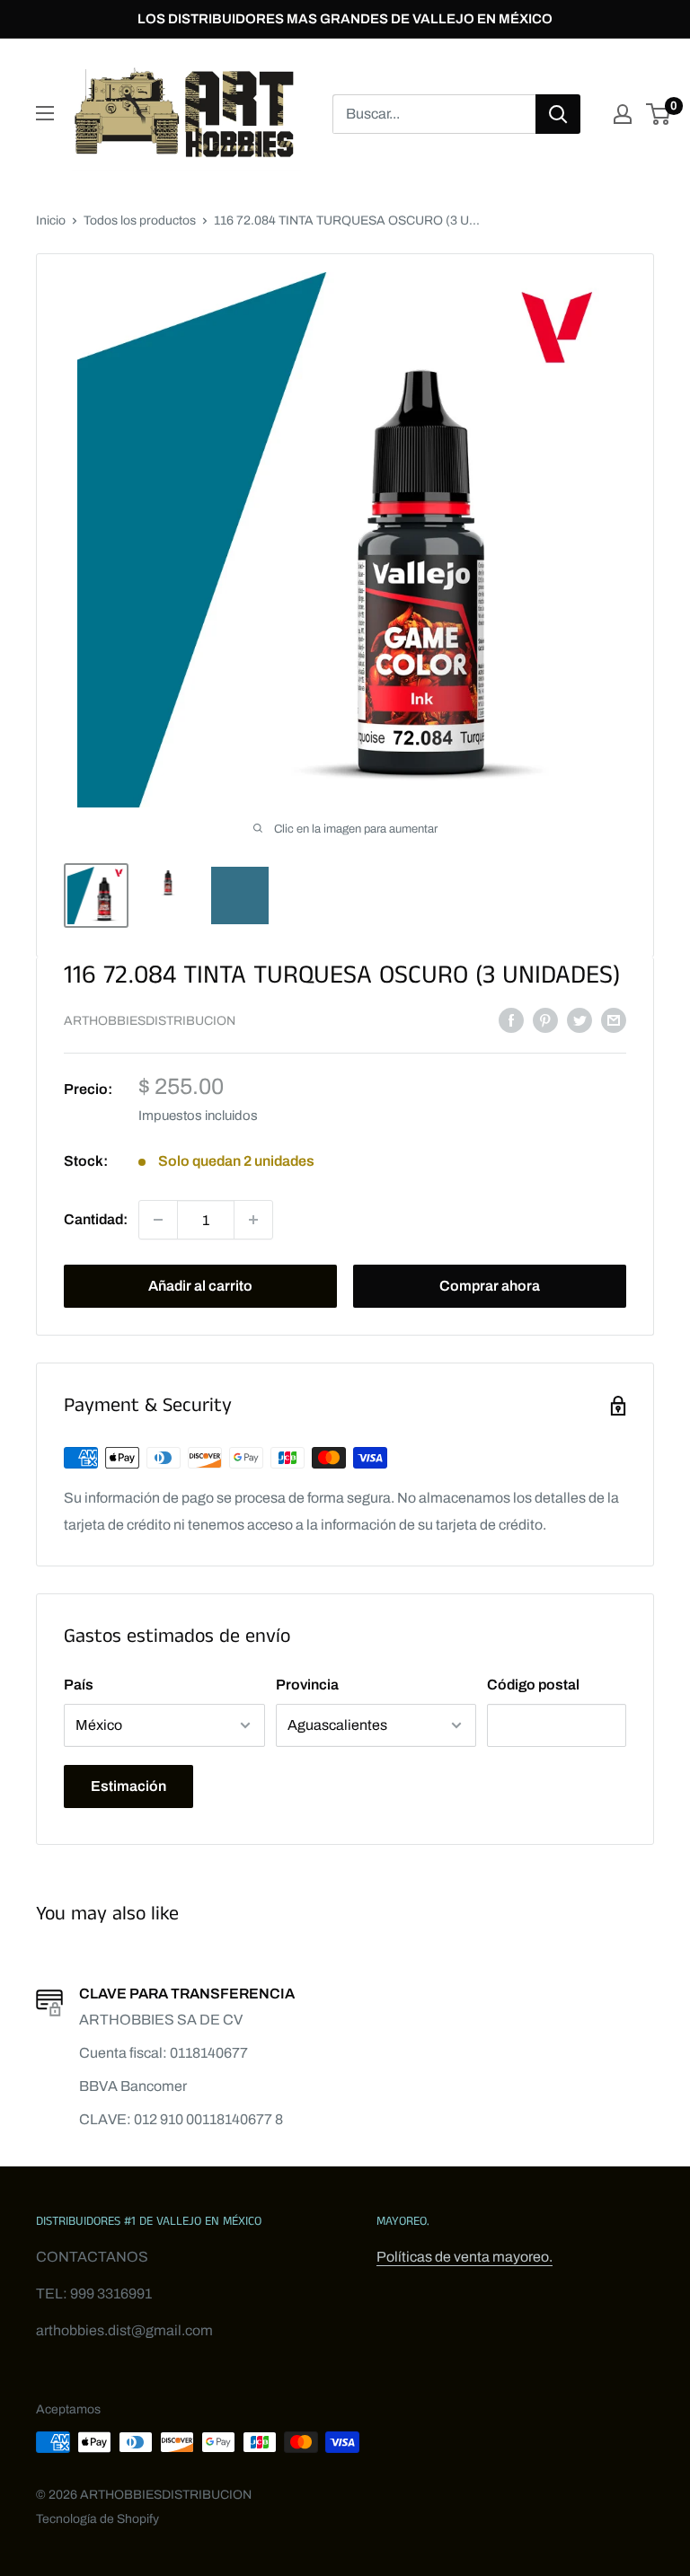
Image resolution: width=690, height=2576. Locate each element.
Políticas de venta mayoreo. (464, 2257)
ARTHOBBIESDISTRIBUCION (150, 1021)
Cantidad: (96, 1219)
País (79, 1685)
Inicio (51, 221)
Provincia (307, 1685)
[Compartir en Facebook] (511, 1019)
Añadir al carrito (200, 1286)
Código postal (533, 1685)
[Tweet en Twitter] (579, 1019)
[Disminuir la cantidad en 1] (158, 1220)
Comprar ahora (490, 1286)
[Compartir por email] (614, 1019)
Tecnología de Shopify (97, 2519)
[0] (659, 114)
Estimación (128, 1786)
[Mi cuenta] (623, 114)
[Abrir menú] (45, 113)
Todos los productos (140, 221)
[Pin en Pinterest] (545, 1019)
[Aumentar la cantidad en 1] (253, 1220)
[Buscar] (558, 114)
